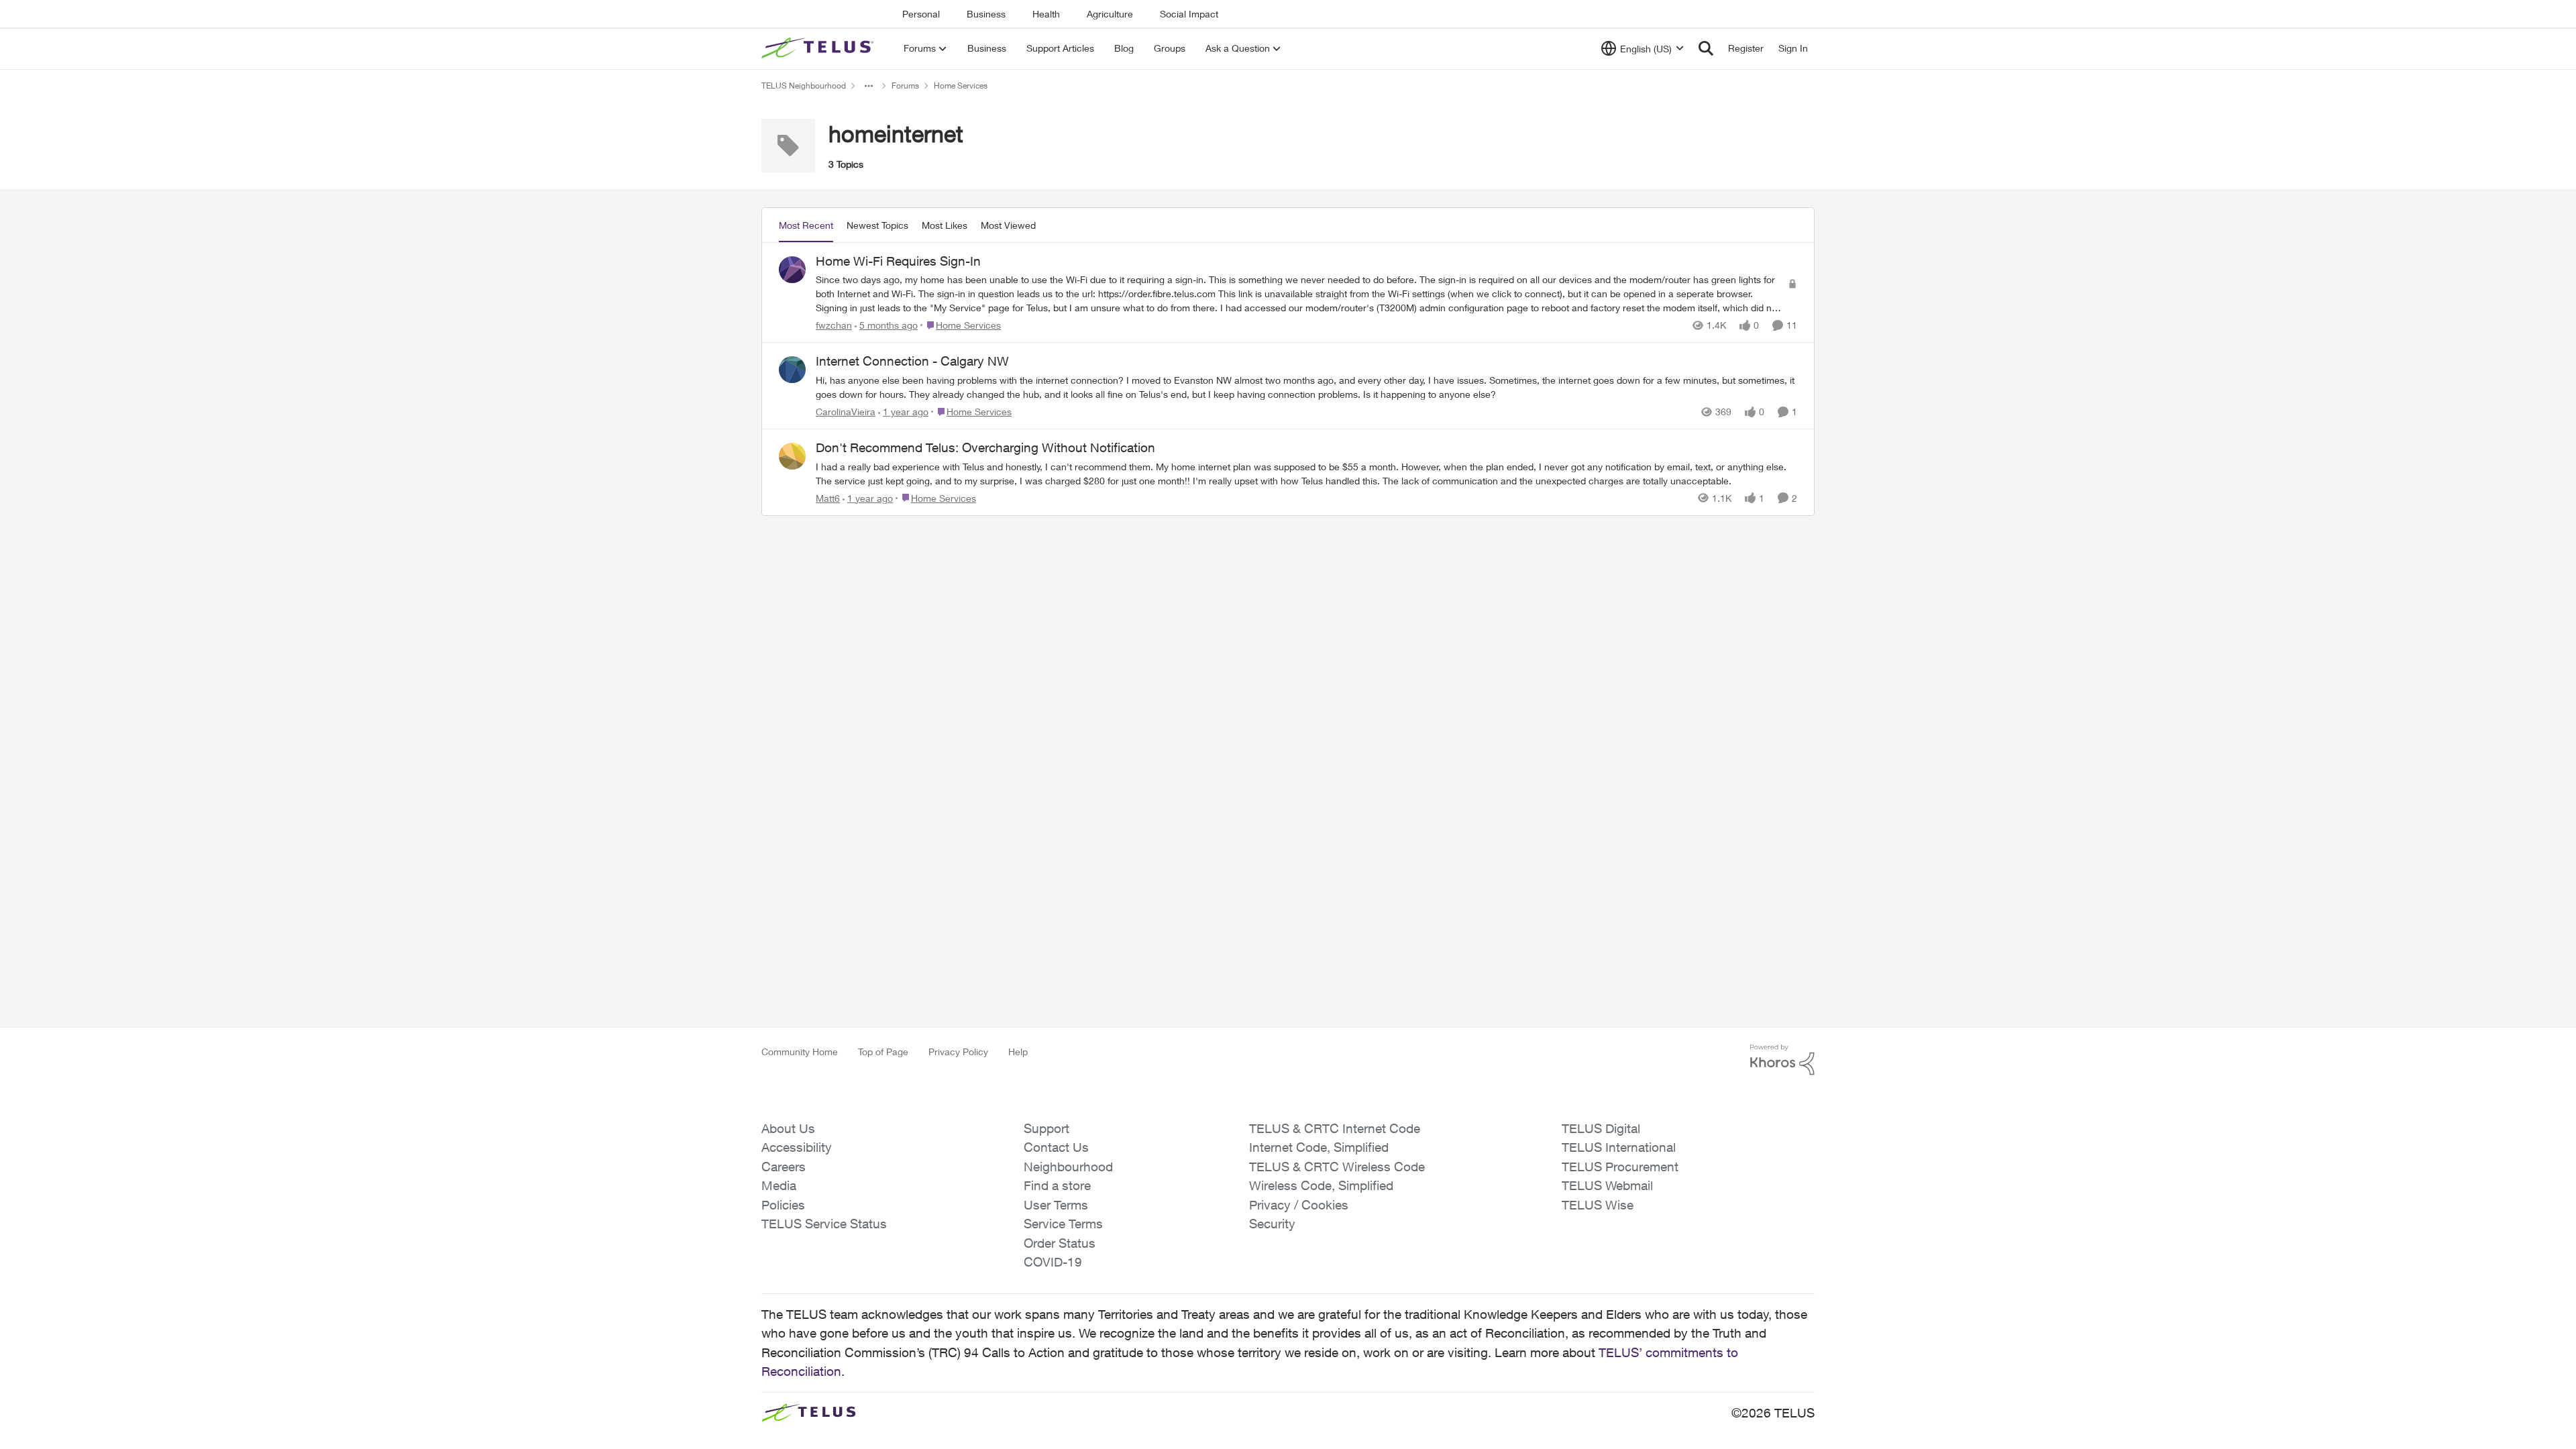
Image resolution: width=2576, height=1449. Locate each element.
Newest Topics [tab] (877, 225)
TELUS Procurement (1620, 1167)
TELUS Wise (1598, 1205)
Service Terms (1063, 1224)
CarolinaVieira (846, 412)
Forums (905, 86)
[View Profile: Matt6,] (792, 456)
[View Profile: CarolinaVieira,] (792, 370)
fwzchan (834, 325)
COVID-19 (1053, 1262)
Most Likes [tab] (945, 225)
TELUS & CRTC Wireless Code (1337, 1167)
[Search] (1706, 48)
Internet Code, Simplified (1319, 1147)
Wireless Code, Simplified (1321, 1185)
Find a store (1057, 1185)
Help (1018, 1052)
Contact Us (1056, 1147)
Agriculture (1110, 14)
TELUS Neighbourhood (804, 86)
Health (1046, 14)
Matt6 (828, 498)
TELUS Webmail (1607, 1185)
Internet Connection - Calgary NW (912, 361)
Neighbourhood (1068, 1167)
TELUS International (1619, 1147)
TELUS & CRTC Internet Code (1335, 1128)
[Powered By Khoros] (1782, 1060)
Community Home (800, 1052)
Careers (784, 1167)
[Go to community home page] (819, 48)
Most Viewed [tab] (1008, 225)
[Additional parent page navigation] (869, 86)
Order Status (1060, 1243)
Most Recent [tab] (806, 225)
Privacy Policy (958, 1052)
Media (779, 1185)
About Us (788, 1128)
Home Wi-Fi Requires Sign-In (898, 261)
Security (1272, 1224)
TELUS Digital (1601, 1128)
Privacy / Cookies (1299, 1205)
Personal (921, 14)
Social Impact (1189, 14)
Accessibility (797, 1147)
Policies (783, 1205)
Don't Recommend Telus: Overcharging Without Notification (985, 447)
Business (986, 14)
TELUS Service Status (824, 1224)
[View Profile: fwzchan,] (792, 270)
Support (1046, 1128)
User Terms (1056, 1205)
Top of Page (883, 1052)
